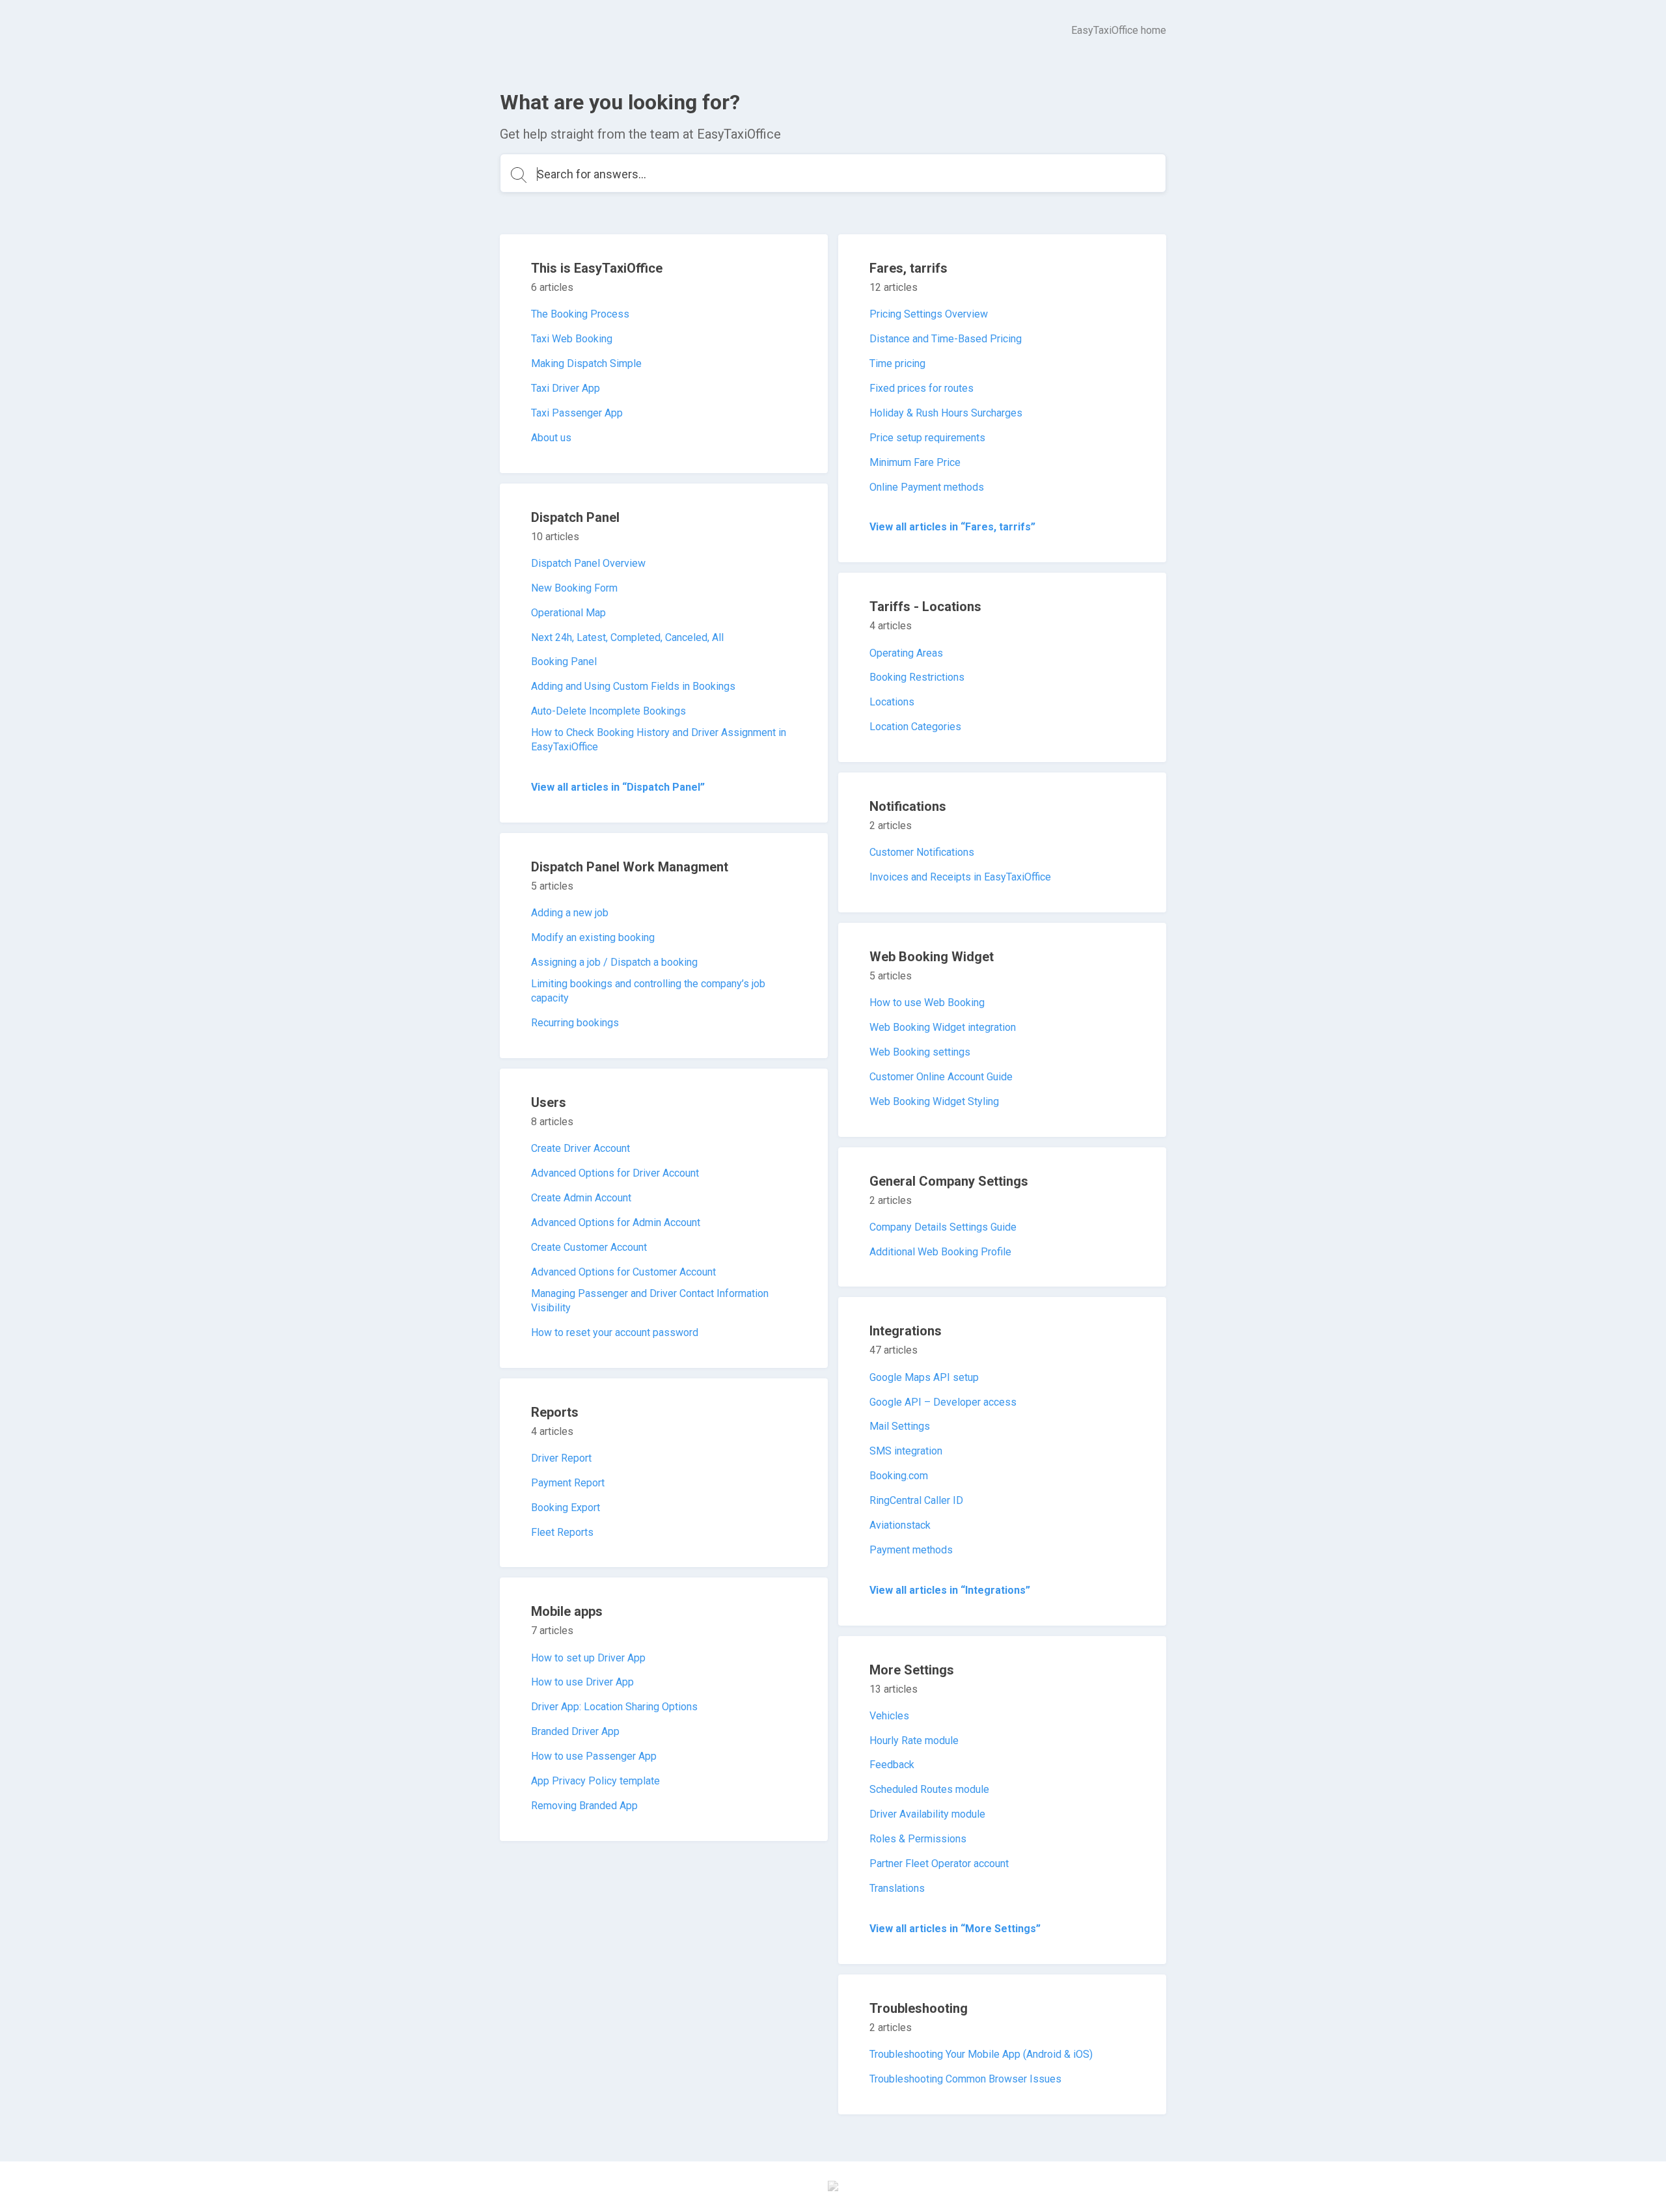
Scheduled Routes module (929, 1789)
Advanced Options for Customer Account (623, 1272)
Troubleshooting (919, 2008)
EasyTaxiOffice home (1119, 30)
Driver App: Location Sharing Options (614, 1707)
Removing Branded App (584, 1806)
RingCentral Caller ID (916, 1500)
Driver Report (561, 1458)
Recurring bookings (575, 1023)
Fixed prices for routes (922, 388)
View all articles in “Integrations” (950, 1590)
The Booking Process (580, 314)
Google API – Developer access (943, 1402)
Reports (555, 1412)
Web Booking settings (920, 1052)
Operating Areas (906, 653)
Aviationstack (900, 1525)
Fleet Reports (562, 1532)
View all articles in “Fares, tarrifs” (952, 527)
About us (551, 438)
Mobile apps (567, 1611)
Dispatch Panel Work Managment (630, 867)
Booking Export (566, 1508)
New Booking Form (574, 588)
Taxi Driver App (566, 388)
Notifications (908, 806)
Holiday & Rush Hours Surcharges (946, 413)
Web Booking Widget (932, 957)
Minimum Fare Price (915, 462)
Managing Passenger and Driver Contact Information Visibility (650, 1301)
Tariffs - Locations (925, 607)
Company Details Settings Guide (943, 1227)
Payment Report (568, 1483)
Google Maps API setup (924, 1377)
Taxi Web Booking (572, 339)
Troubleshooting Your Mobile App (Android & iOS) (981, 2054)
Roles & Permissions (918, 1839)
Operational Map (568, 613)
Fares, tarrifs (908, 268)
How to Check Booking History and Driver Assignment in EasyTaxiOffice (659, 740)
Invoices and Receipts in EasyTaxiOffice (960, 877)
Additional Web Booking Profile (940, 1252)
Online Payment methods (927, 487)
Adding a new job (570, 913)
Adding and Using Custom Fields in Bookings (633, 686)
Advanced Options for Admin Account (616, 1222)
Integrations (906, 1331)
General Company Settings (949, 1181)
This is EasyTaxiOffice (597, 268)
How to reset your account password (615, 1332)
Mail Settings (900, 1426)
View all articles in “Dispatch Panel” (618, 787)
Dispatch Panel (575, 517)
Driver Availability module (927, 1814)
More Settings (912, 1670)
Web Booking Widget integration (943, 1027)
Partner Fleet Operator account (939, 1864)
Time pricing (897, 363)
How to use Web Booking (927, 1003)
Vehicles (889, 1716)
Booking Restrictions (917, 677)
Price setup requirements (927, 438)
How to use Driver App (582, 1682)
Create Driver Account (580, 1148)
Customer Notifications (922, 852)
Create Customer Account (589, 1247)
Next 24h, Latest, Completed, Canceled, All (627, 637)
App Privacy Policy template (595, 1781)
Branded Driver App (575, 1731)
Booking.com (899, 1476)
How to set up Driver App (588, 1658)
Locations (892, 702)
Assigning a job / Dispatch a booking (614, 962)
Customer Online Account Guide (941, 1077)
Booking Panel (564, 662)
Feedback (892, 1765)
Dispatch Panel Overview (588, 563)
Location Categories (915, 727)
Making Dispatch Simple (586, 363)
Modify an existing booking (593, 937)
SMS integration (906, 1451)
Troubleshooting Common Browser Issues (965, 2079)
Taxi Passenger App (577, 413)
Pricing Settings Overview (929, 314)
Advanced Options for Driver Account (615, 1173)
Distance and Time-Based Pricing (946, 339)
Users (549, 1102)
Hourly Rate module (914, 1741)
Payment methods (911, 1550)
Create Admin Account (581, 1198)
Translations (897, 1888)
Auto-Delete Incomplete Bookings (608, 711)
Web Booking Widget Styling (934, 1101)
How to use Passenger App (594, 1756)
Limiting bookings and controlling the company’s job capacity (648, 991)
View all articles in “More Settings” (955, 1929)
